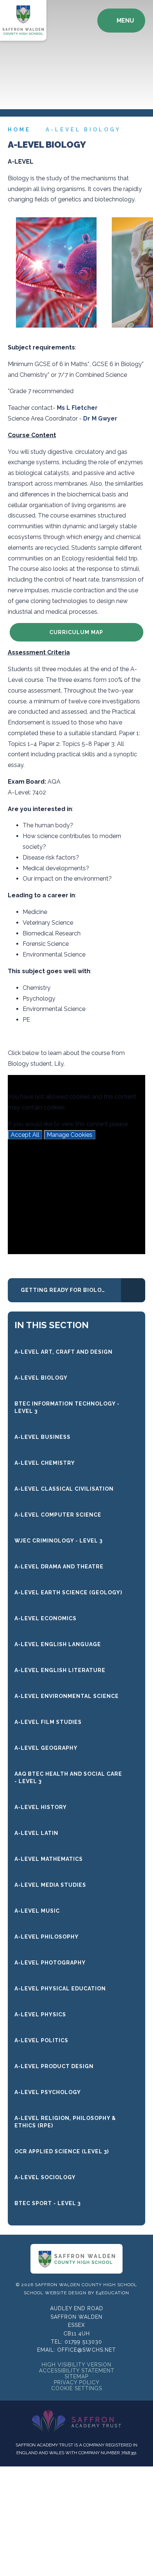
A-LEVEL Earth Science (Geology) (68, 1592)
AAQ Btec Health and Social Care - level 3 (68, 1778)
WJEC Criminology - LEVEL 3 (58, 1541)
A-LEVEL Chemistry (45, 1463)
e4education (113, 2293)
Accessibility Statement (77, 2371)
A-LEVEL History (41, 1807)
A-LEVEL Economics (45, 1618)
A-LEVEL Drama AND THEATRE (59, 1567)
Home (19, 130)
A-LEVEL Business (43, 1437)
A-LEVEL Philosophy (47, 1937)
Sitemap (76, 2376)
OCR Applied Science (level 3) (62, 2151)
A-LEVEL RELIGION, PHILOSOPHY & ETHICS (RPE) (65, 2122)
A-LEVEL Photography (50, 1963)
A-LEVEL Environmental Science (67, 1696)
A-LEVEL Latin (36, 1833)
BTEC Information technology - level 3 (67, 1407)
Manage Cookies (70, 1135)
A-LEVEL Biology (83, 130)
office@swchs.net (87, 2350)
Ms (61, 408)
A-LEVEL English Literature (60, 1670)
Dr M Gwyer (100, 418)
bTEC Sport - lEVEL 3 (48, 2203)
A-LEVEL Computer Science (58, 1515)
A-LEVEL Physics (40, 2014)
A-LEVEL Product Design (54, 2066)
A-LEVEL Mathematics (49, 1859)
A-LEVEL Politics (41, 2040)
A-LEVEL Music (37, 1911)
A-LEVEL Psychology (48, 2092)
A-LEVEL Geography (46, 1748)
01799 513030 (83, 2342)
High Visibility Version (76, 2365)
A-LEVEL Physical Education (60, 1989)
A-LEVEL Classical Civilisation (64, 1489)
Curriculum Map (76, 632)
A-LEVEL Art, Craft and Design (64, 1352)
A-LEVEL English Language (58, 1644)
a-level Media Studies (50, 1885)
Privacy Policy (77, 2382)
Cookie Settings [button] (77, 2388)
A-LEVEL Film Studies (48, 1722)
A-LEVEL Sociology (45, 2177)
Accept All (25, 1135)
